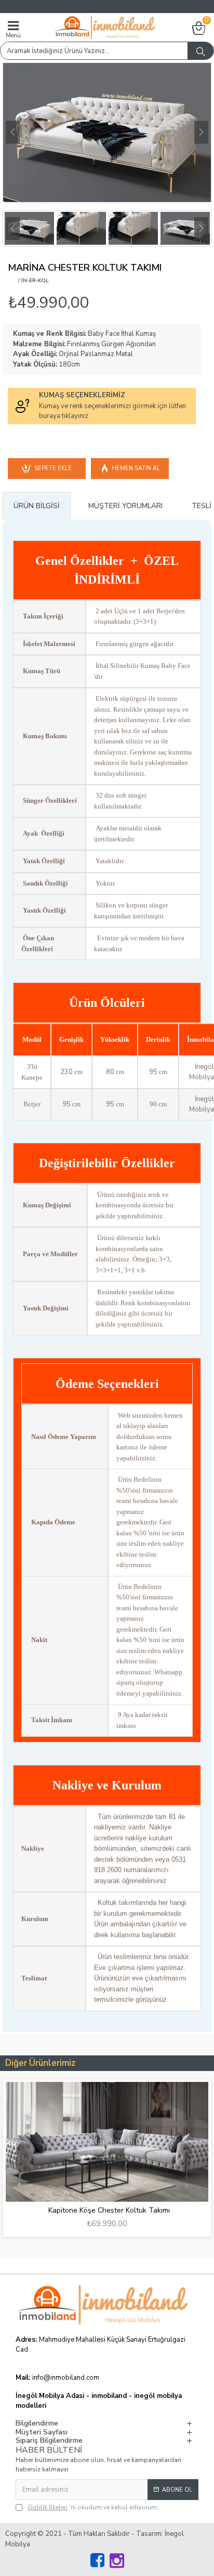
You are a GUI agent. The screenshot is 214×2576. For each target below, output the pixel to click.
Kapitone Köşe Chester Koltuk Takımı (109, 2211)
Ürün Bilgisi (37, 506)
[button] (13, 132)
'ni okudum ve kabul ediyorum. (93, 2507)
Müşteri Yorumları (125, 506)
